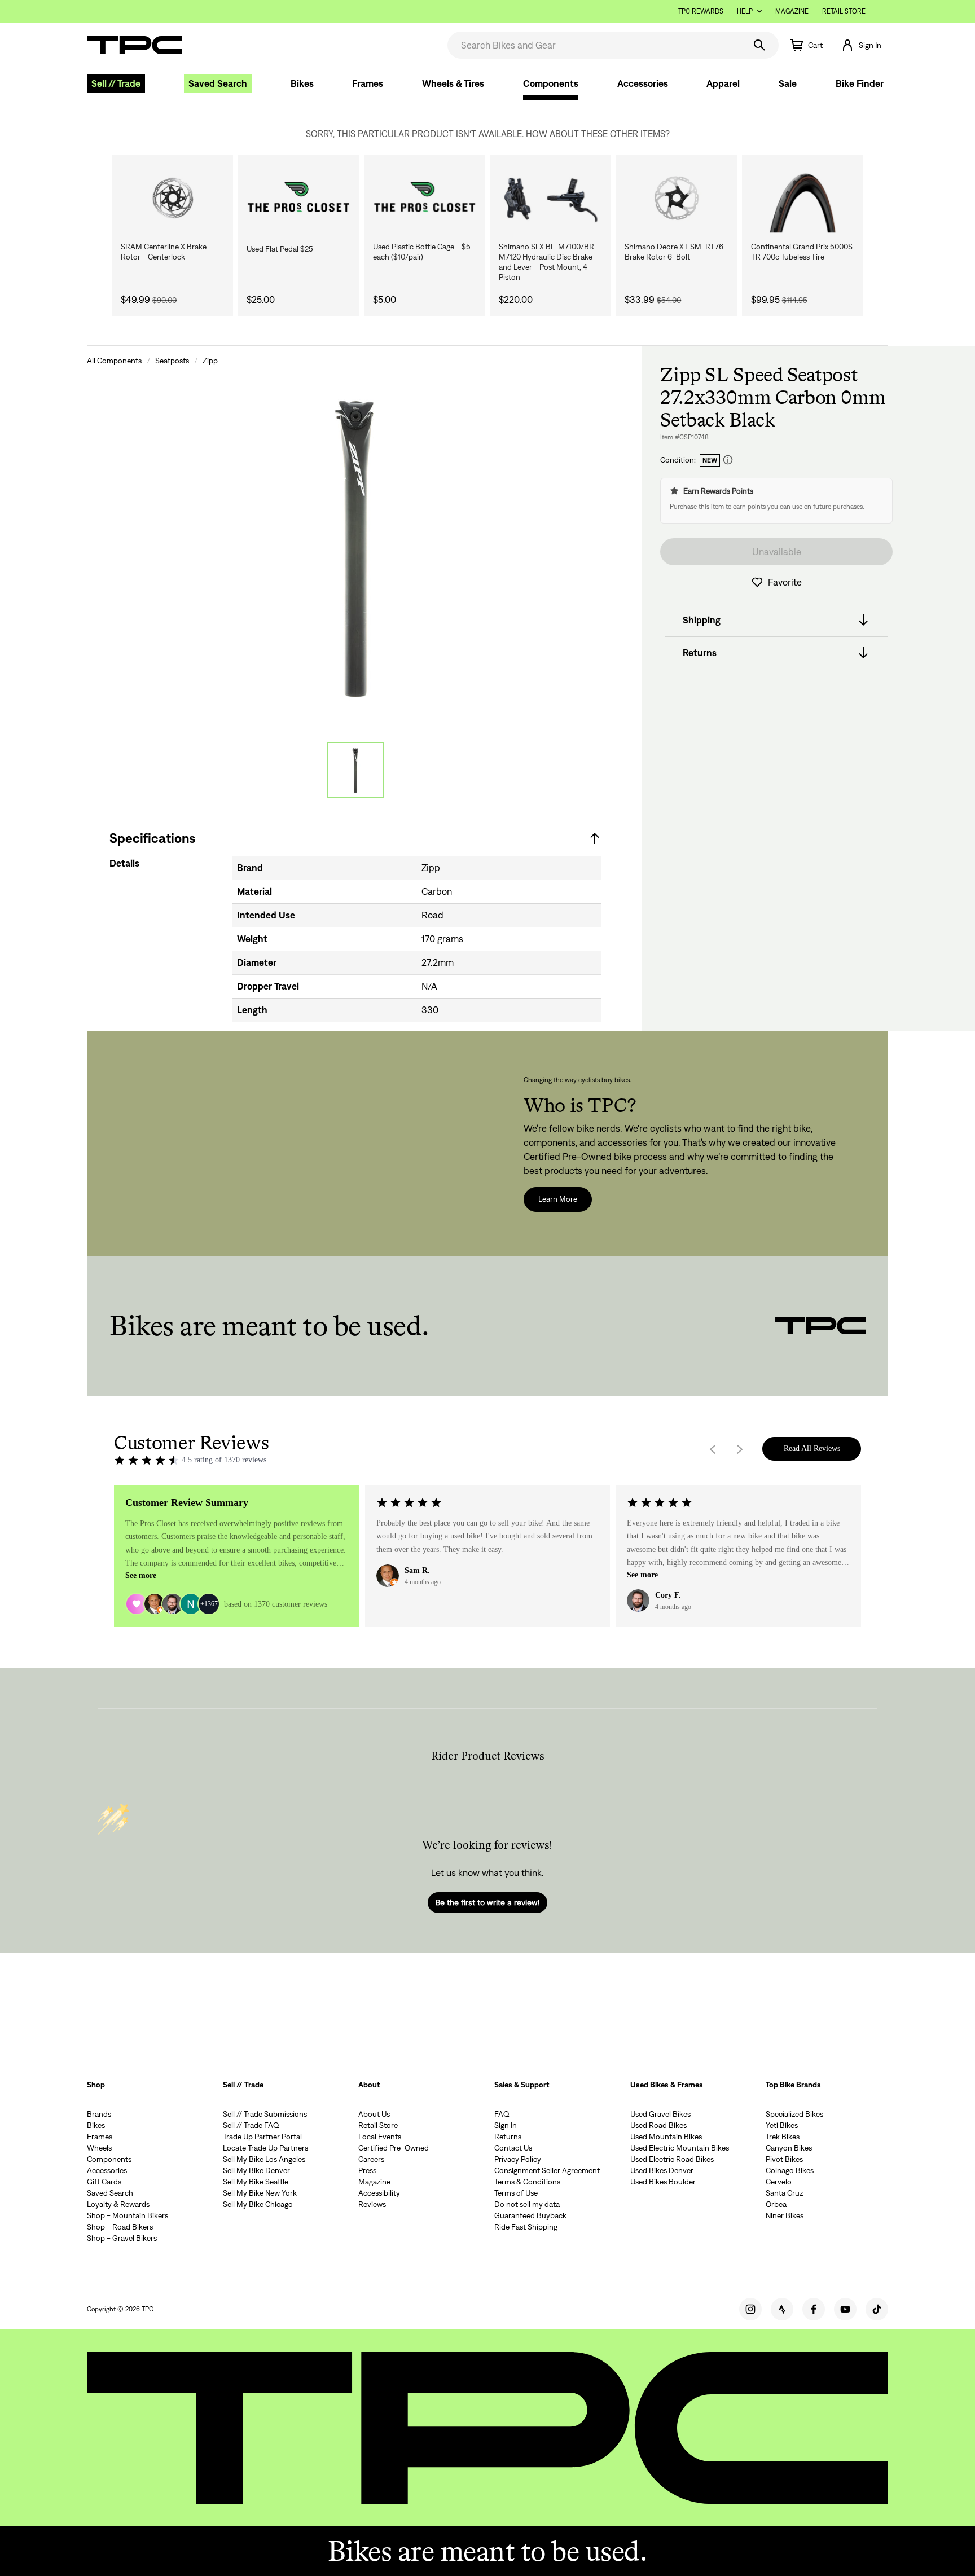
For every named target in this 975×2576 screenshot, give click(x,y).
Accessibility (379, 2193)
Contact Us (513, 2148)
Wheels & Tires (453, 83)
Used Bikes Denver (662, 2170)
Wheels (99, 2148)
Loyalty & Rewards (118, 2204)
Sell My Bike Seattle (256, 2182)
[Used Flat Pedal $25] (298, 198)
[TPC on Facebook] (814, 2309)
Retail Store (844, 11)
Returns (508, 2137)
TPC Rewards (701, 11)
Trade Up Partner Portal (262, 2137)
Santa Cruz (784, 2193)
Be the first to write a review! (488, 1902)
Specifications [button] (152, 838)
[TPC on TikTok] (877, 2309)
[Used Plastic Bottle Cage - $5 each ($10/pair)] (425, 198)
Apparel (723, 83)
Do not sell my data (527, 2204)
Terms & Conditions (527, 2182)
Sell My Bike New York (260, 2193)
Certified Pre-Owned (394, 2148)
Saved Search (218, 83)
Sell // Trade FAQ (251, 2125)
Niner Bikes (785, 2215)
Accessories (643, 83)
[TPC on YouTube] (845, 2309)
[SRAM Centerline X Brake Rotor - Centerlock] (172, 198)
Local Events (380, 2137)
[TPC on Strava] (782, 2309)
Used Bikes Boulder (663, 2182)
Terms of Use (516, 2193)
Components (551, 83)
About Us (374, 2114)
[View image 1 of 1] (355, 770)
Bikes (302, 83)
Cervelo (779, 2182)
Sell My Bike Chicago (258, 2204)
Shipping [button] (702, 620)
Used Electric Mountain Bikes (680, 2148)
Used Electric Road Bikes (672, 2159)
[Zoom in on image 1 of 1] (355, 546)
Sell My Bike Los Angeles (264, 2159)
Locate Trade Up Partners (265, 2148)
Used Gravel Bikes (660, 2114)
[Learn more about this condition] (728, 460)
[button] (861, 45)
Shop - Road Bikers (120, 2227)
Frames (368, 83)
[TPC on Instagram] (750, 2309)
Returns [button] (700, 653)
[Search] (759, 45)
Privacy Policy (518, 2159)
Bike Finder (860, 83)
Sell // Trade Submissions (265, 2114)
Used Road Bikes (658, 2125)
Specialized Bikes (794, 2114)
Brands (99, 2114)
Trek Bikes (783, 2137)
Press (367, 2170)
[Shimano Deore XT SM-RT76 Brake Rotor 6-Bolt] (676, 198)
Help (745, 11)
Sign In (506, 2125)
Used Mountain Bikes (666, 2137)
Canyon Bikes (789, 2148)
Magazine (792, 11)
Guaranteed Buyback (530, 2215)
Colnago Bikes (790, 2170)
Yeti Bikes (782, 2125)
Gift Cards (104, 2182)
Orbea (776, 2204)
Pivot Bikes (784, 2159)
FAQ (502, 2114)
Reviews (372, 2204)
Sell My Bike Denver (256, 2170)
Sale (788, 83)
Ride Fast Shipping (526, 2227)
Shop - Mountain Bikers (128, 2215)
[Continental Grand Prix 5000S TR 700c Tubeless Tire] (803, 198)
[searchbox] (595, 45)
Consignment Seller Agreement (547, 2170)
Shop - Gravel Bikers (122, 2238)
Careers (371, 2159)
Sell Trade (116, 83)
